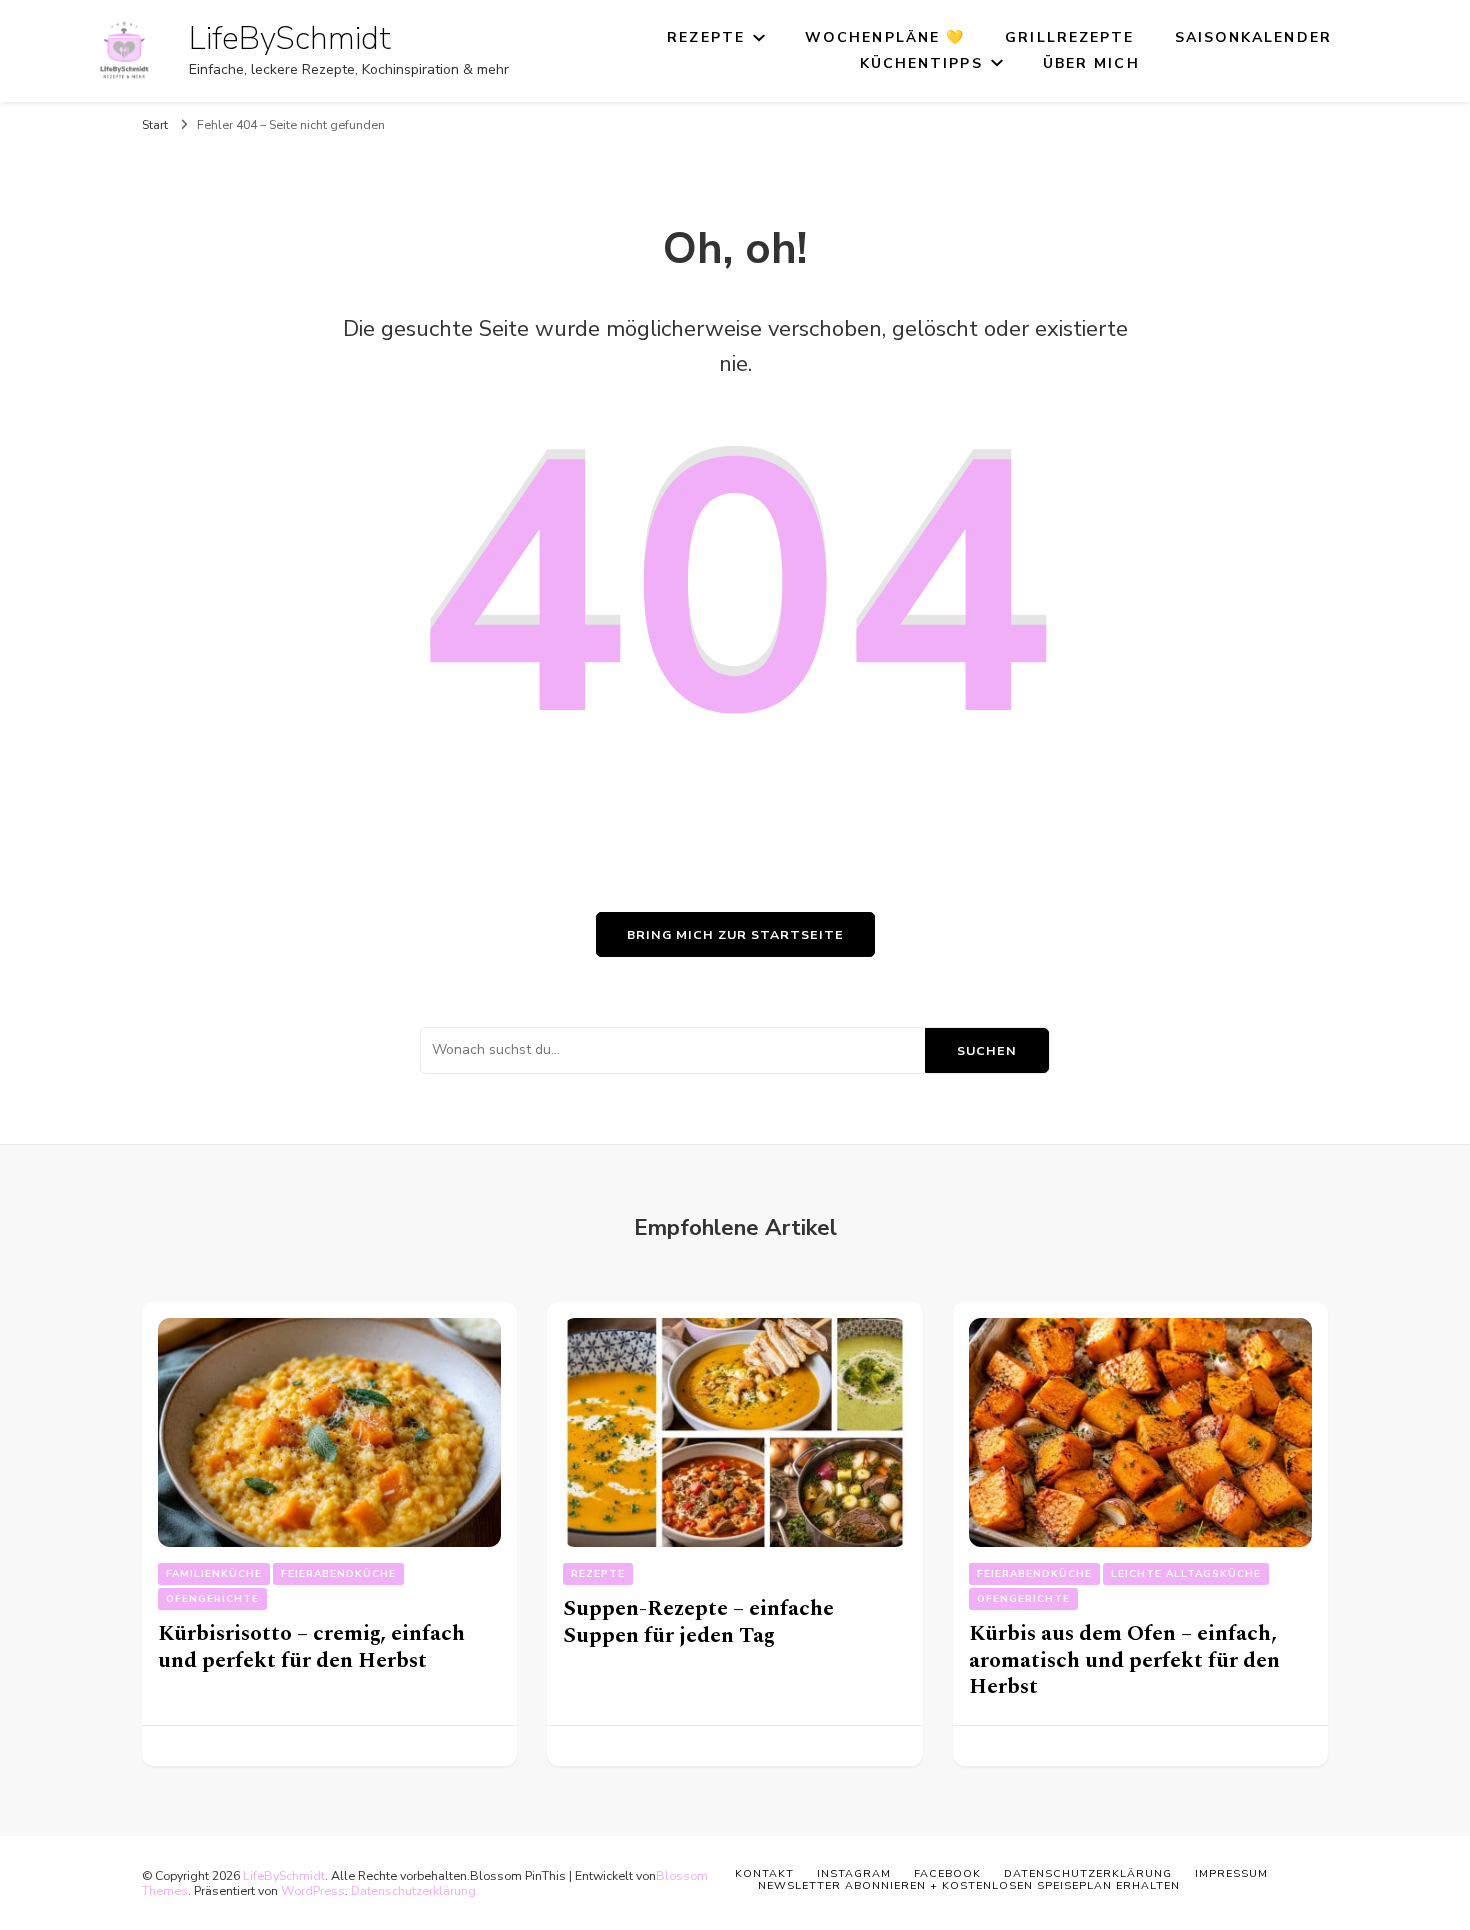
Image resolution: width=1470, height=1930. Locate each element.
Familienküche (214, 1574)
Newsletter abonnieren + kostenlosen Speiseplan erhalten (969, 1885)
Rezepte (706, 37)
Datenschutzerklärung (413, 1890)
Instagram (854, 1873)
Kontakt (764, 1873)
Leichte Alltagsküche (1186, 1574)
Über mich (1091, 63)
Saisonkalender (1253, 37)
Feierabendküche (338, 1574)
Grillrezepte (1069, 37)
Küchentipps (921, 63)
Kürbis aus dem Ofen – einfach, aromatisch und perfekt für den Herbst (1124, 1660)
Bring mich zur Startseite (735, 934)
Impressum (1231, 1873)
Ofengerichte (212, 1599)
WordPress (313, 1890)
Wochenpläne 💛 (885, 37)
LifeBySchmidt (290, 38)
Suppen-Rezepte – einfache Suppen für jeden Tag (698, 1622)
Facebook (947, 1873)
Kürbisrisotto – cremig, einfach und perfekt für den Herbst (311, 1647)
